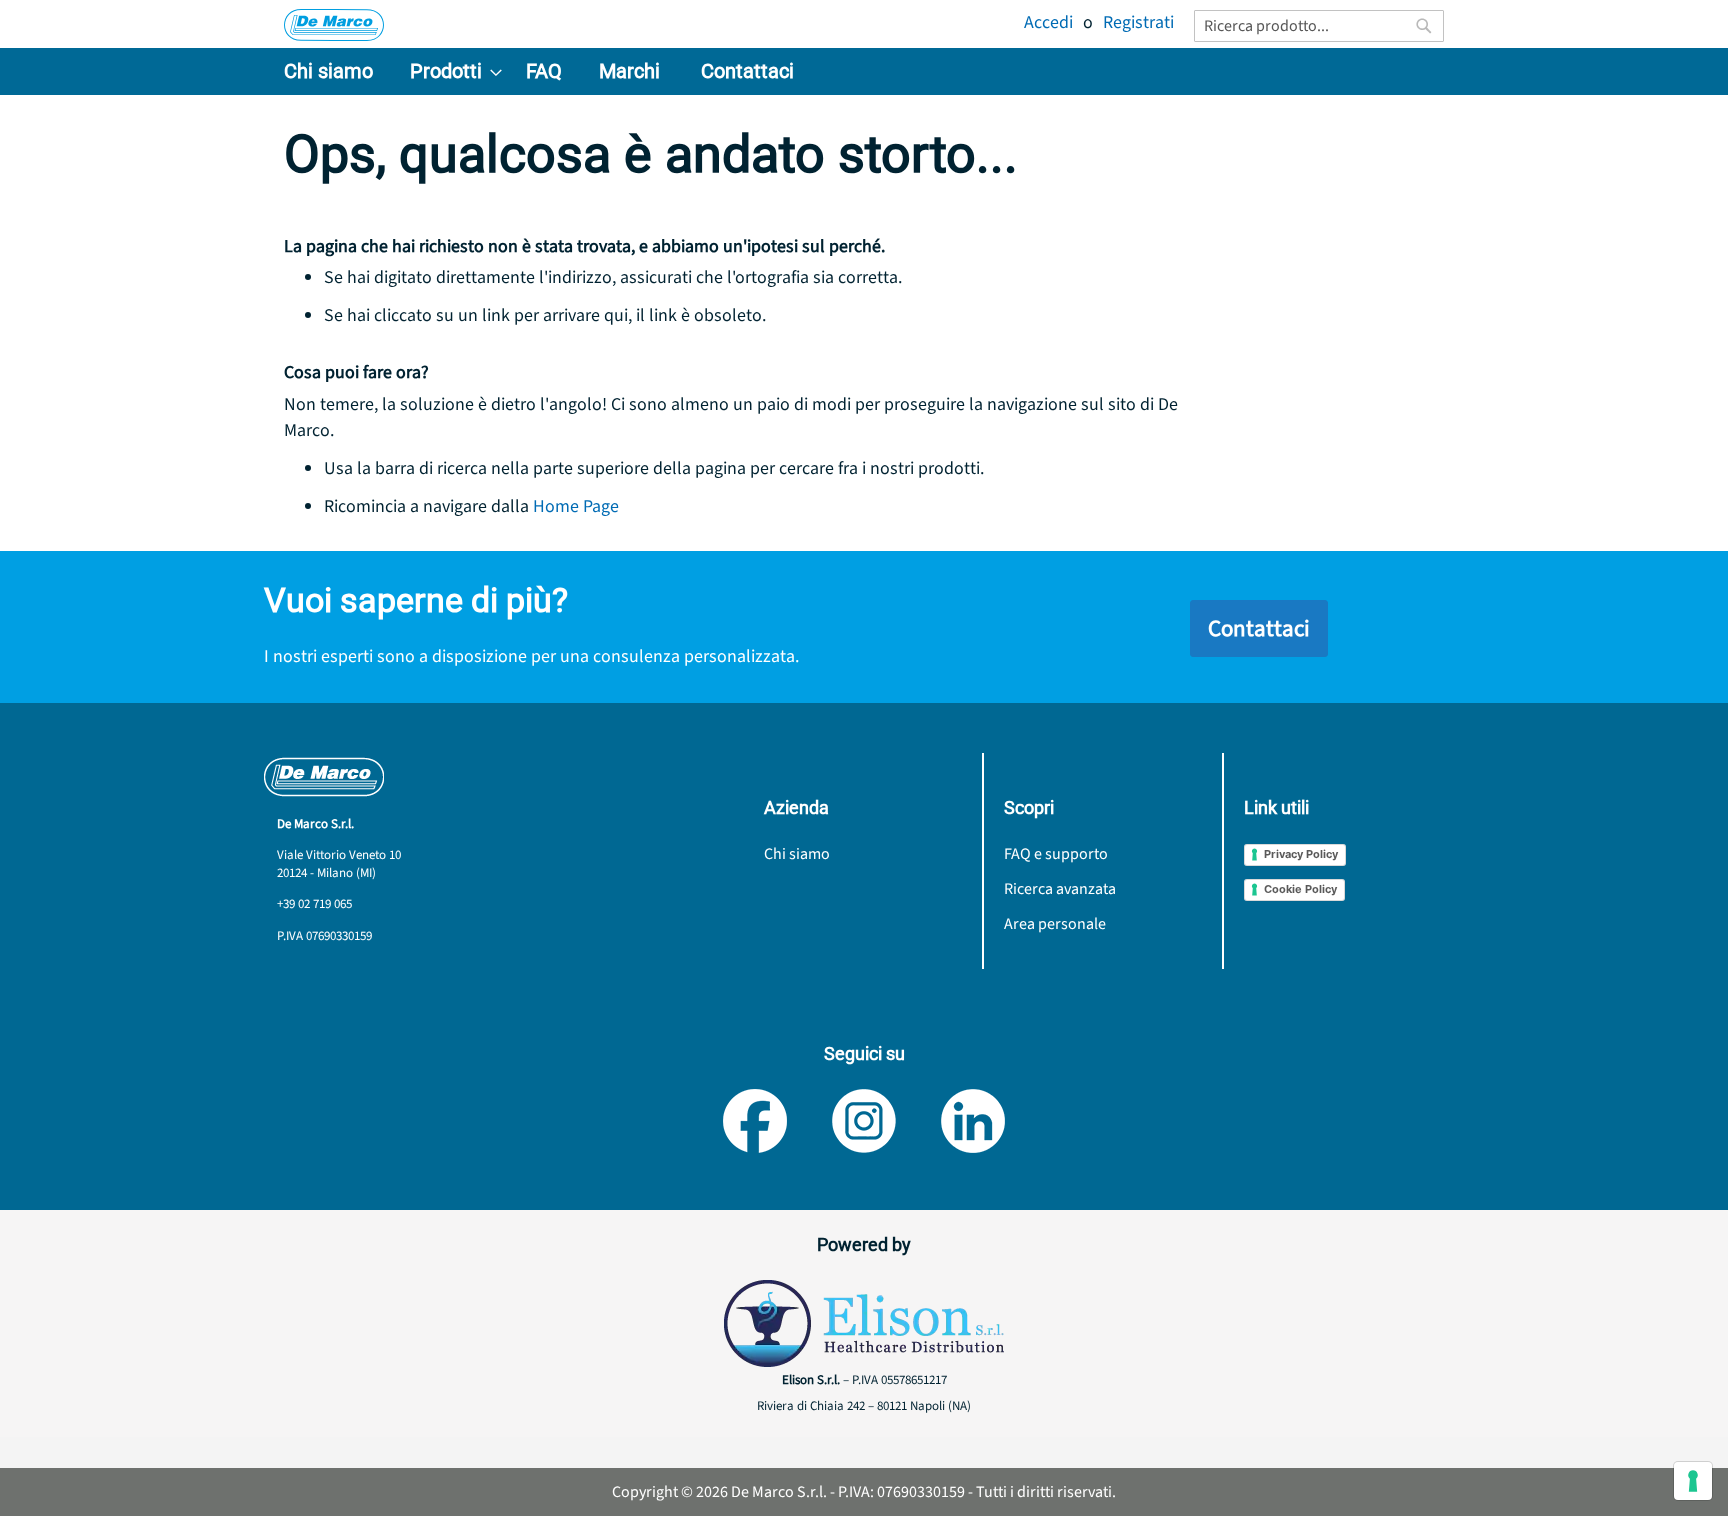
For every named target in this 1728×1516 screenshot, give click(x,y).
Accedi (1048, 22)
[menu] (864, 71)
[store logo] (334, 25)
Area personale (1055, 924)
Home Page (576, 506)
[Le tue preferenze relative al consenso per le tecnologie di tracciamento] (1693, 1481)
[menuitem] (328, 71)
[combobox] (1319, 26)
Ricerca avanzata (1060, 889)
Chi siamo (797, 854)
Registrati (1138, 22)
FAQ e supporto (1056, 854)
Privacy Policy (1301, 854)
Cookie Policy (1300, 889)
